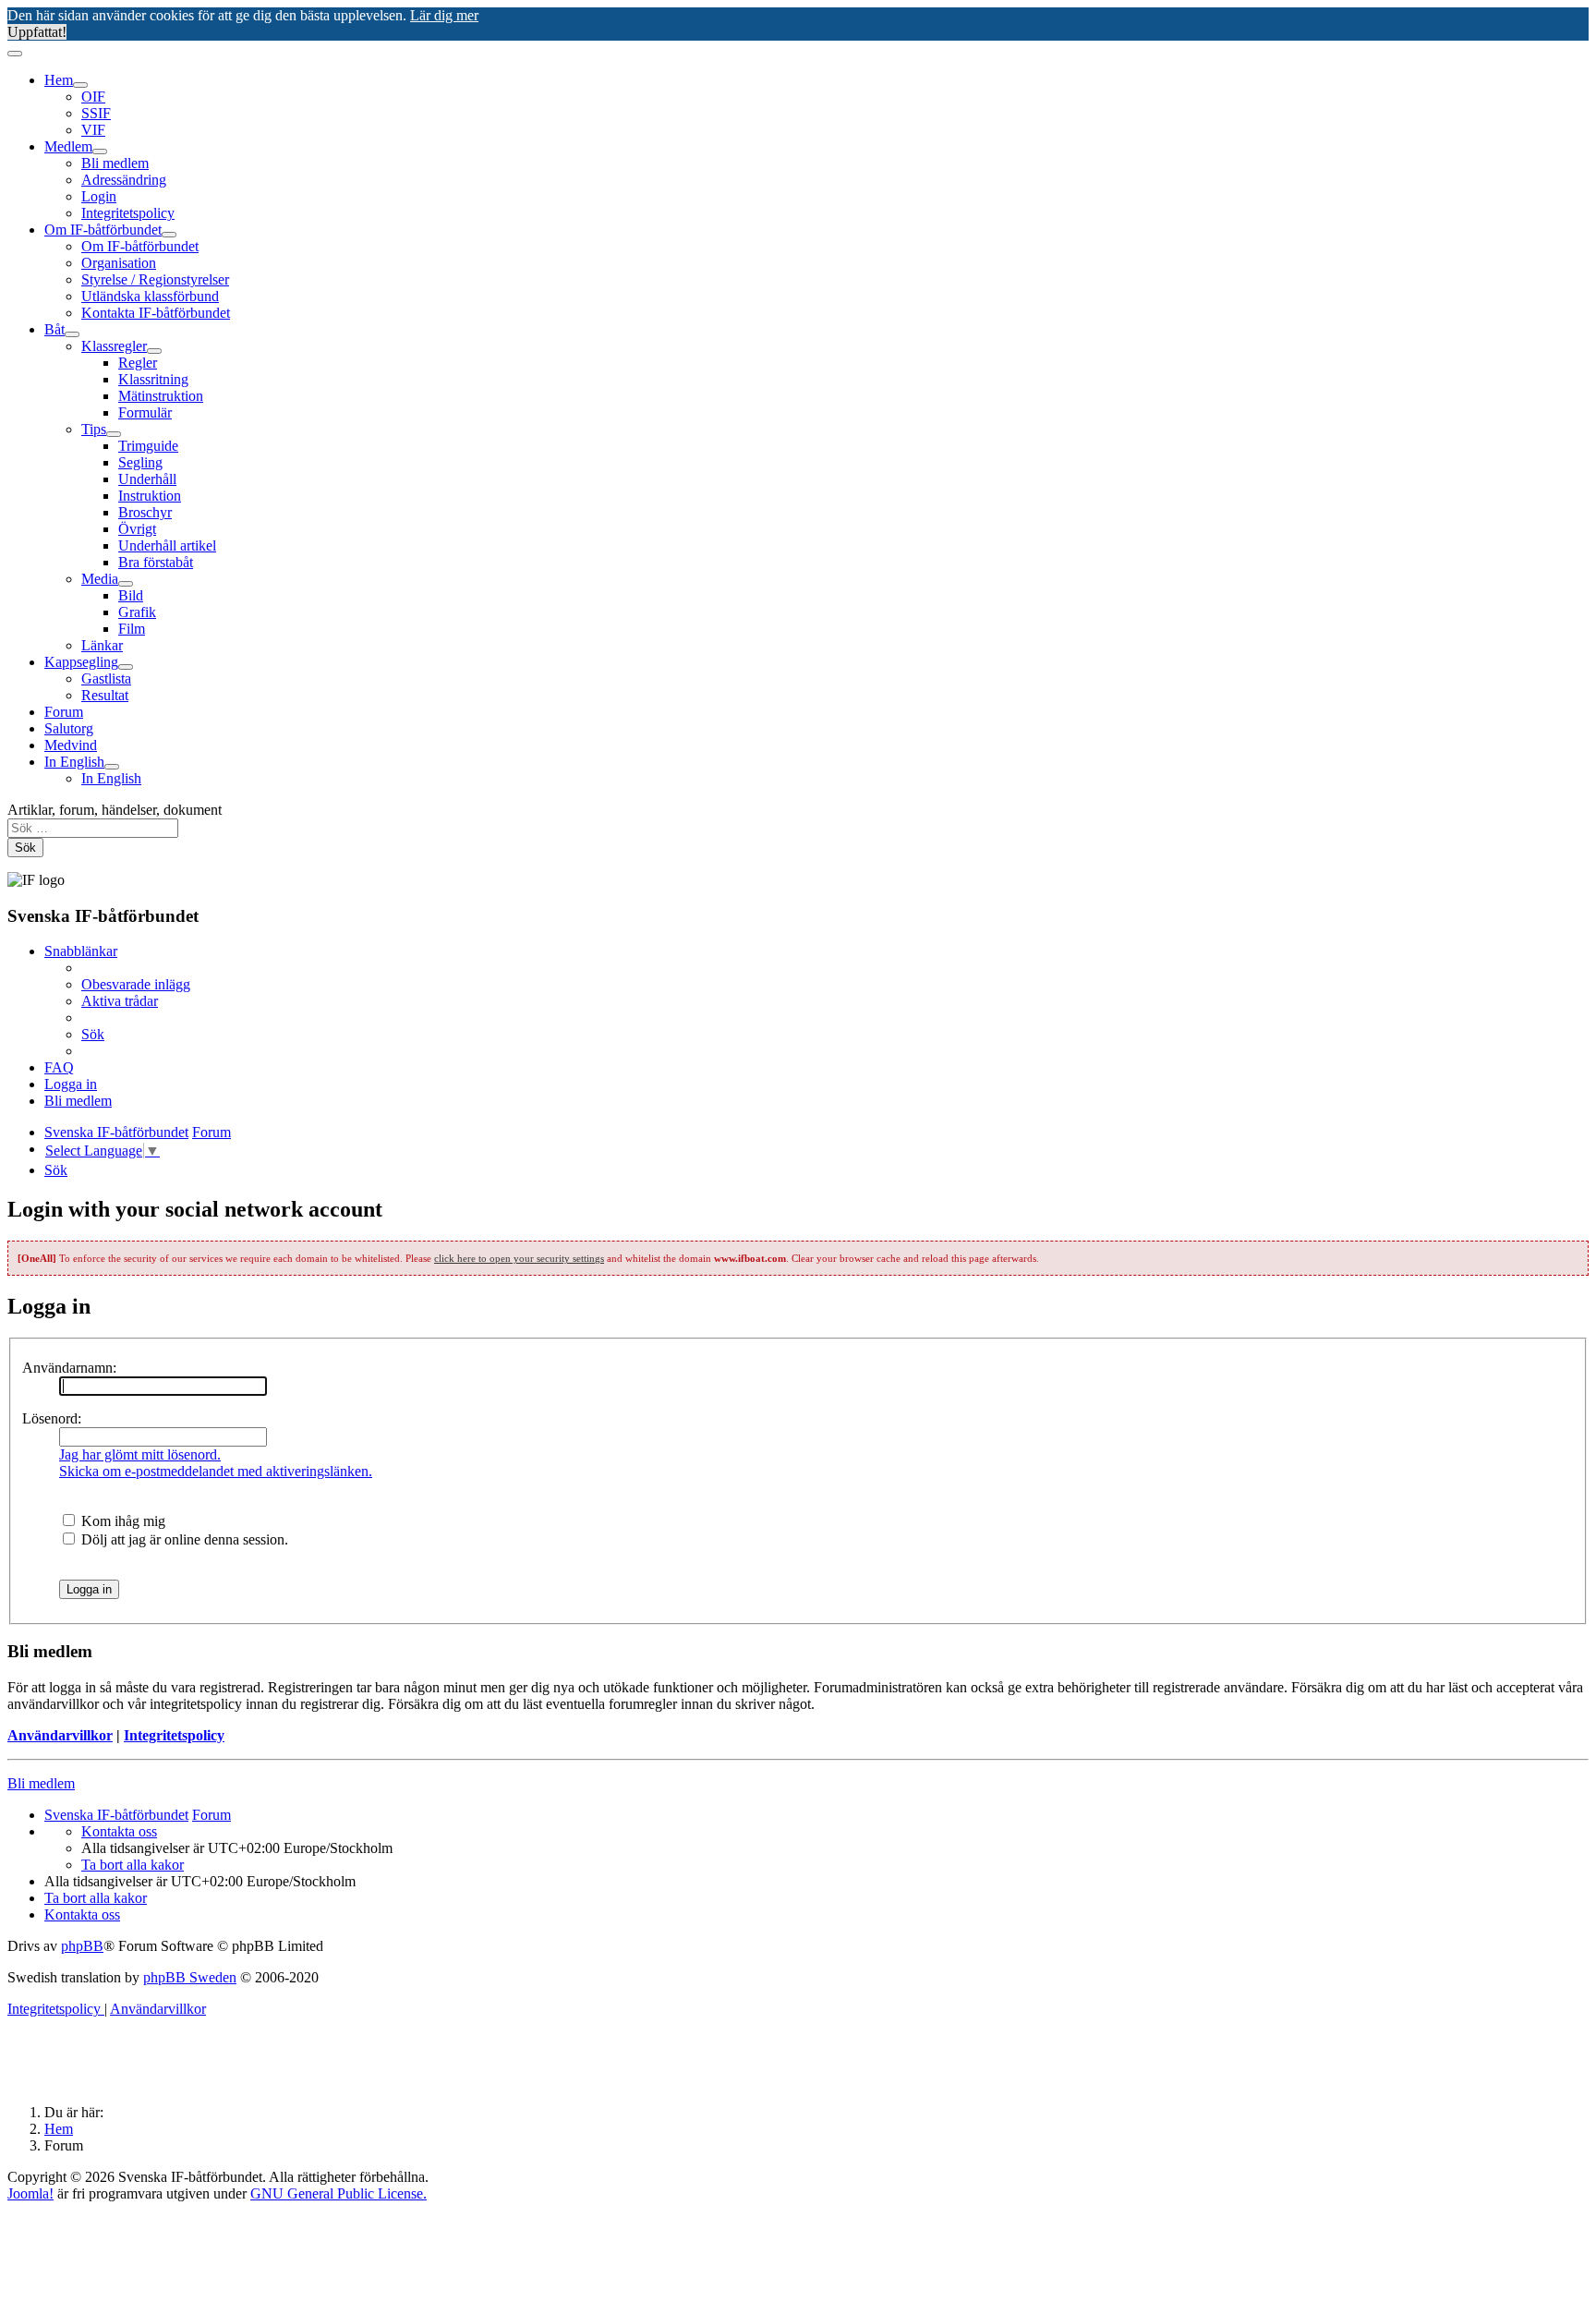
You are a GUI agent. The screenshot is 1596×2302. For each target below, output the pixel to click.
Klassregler (114, 346)
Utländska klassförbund (150, 296)
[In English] (112, 767)
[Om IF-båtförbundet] (169, 235)
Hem (59, 80)
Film (132, 629)
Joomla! (30, 2193)
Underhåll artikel (167, 545)
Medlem (68, 146)
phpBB (82, 1946)
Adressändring (124, 180)
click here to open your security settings (519, 1258)
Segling (140, 462)
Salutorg (69, 728)
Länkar (102, 645)
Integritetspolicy (128, 213)
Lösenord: (52, 1418)
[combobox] (93, 828)
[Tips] (114, 434)
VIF (93, 130)
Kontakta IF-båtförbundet (156, 313)
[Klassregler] (154, 351)
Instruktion (150, 496)
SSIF (96, 113)
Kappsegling (81, 662)
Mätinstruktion (161, 396)
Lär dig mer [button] (444, 15)
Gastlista (106, 678)
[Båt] (72, 334)
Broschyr (145, 512)
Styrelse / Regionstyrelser (155, 279)
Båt (54, 329)
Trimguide (148, 446)
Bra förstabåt (156, 562)
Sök (25, 848)
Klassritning (153, 379)
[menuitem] (136, 984)
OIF (93, 97)
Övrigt (137, 529)
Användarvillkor (60, 1735)
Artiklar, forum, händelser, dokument (115, 810)
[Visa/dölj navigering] (15, 54)
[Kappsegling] (126, 667)
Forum (64, 712)
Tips (94, 429)
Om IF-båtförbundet (103, 230)
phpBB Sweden (190, 1977)
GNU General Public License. (339, 2193)
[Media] (126, 584)
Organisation (119, 263)
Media (100, 579)
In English (74, 762)
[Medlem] (100, 151)
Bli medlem (115, 163)
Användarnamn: (69, 1368)
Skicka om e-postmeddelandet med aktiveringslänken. (216, 1471)
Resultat (105, 695)
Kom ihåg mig (121, 1521)
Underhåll (147, 479)
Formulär (145, 412)
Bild (131, 595)
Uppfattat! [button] (37, 32)
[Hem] (80, 85)
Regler (138, 363)
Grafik (137, 612)
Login (99, 196)
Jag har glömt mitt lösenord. (140, 1454)
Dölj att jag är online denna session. (183, 1539)
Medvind (71, 745)
